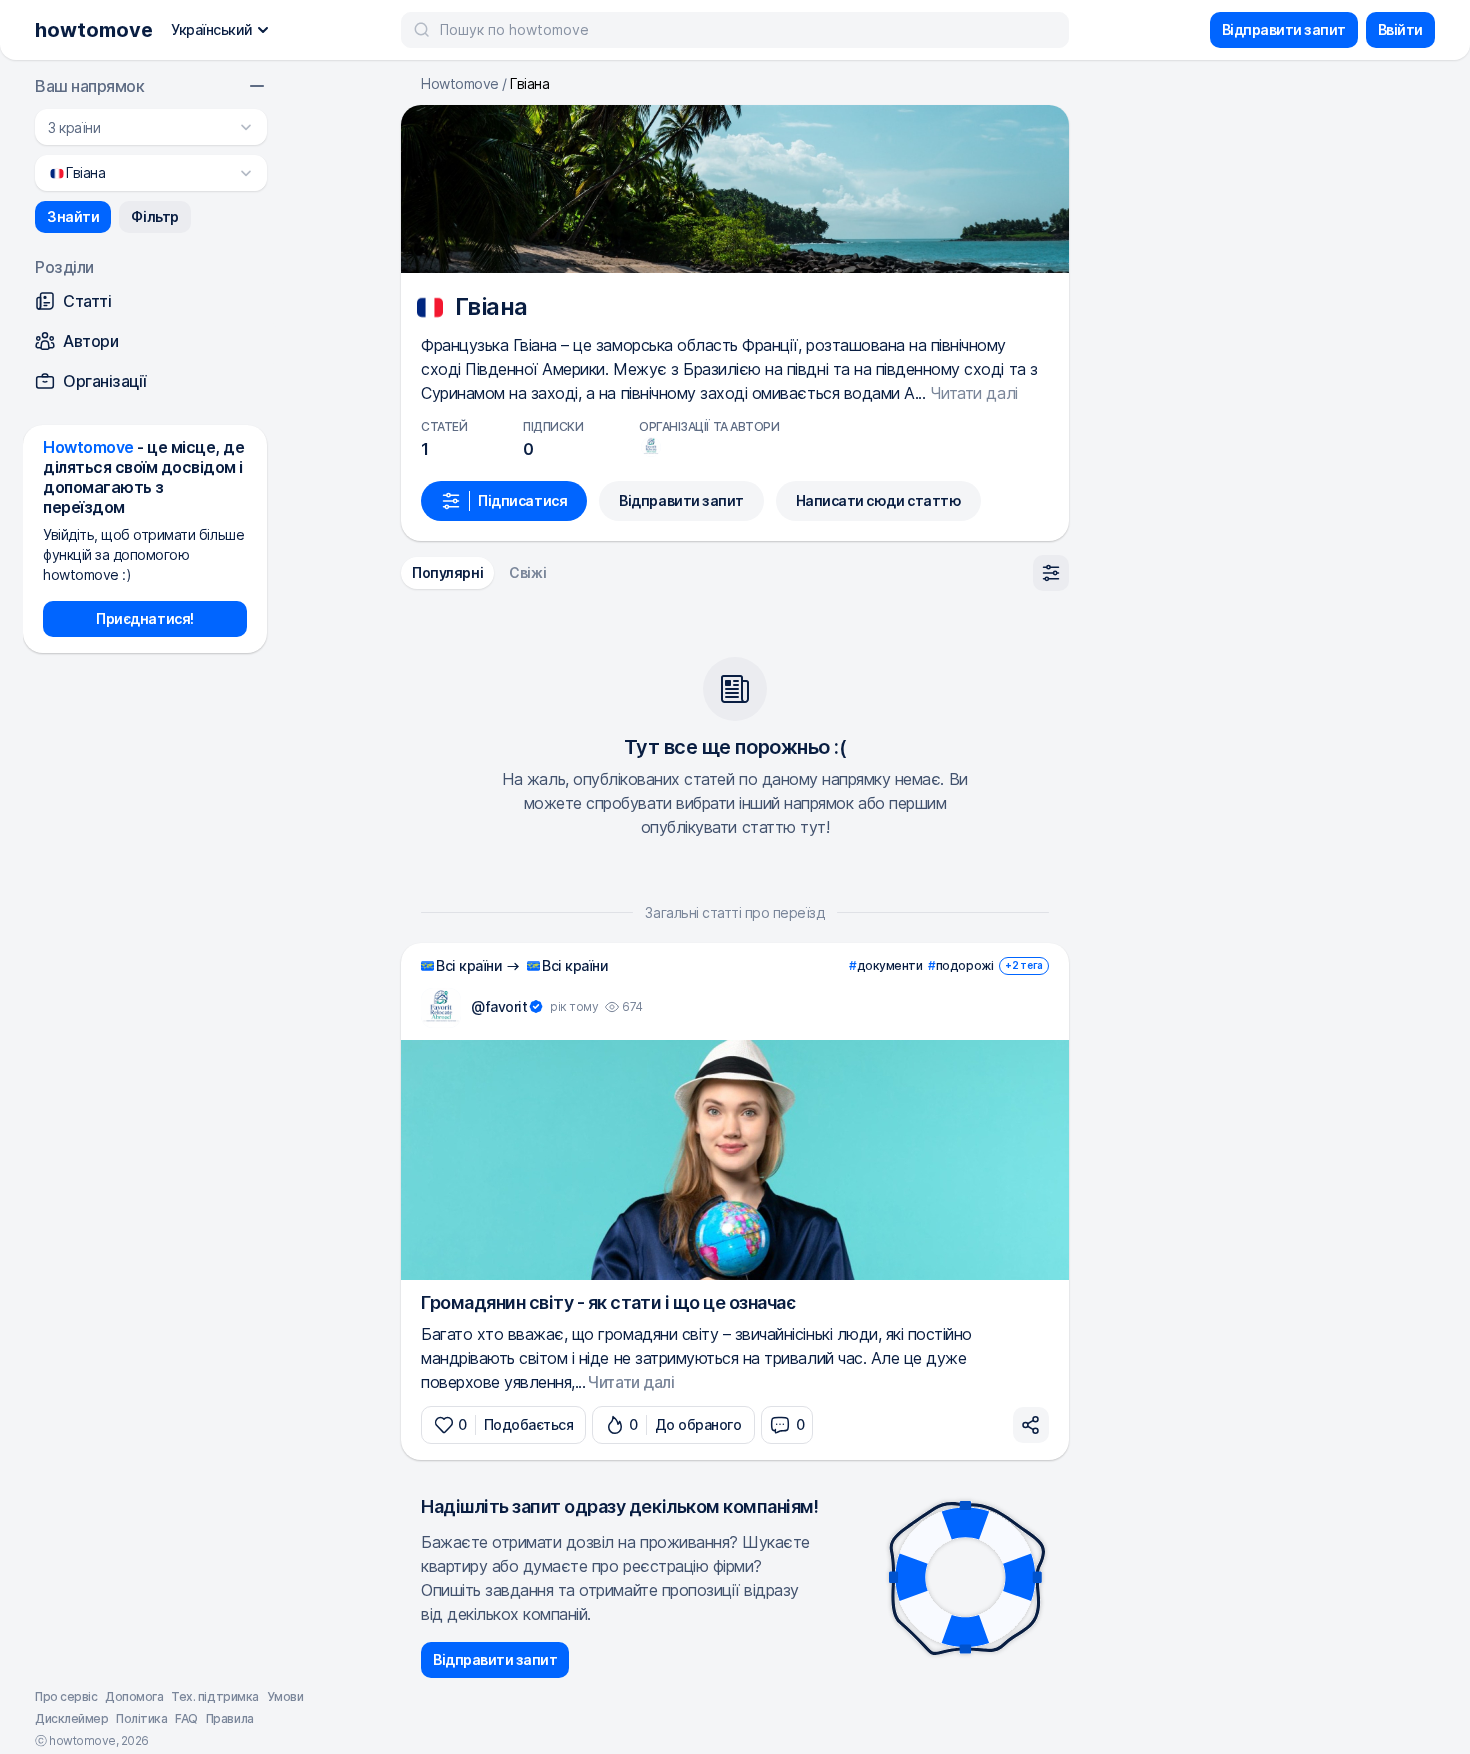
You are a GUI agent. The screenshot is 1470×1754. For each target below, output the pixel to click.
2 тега (1024, 965)
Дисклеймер (71, 1718)
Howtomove (460, 84)
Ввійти (1400, 29)
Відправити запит (1284, 29)
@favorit (499, 1006)
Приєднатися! (144, 618)
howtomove (94, 30)
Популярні (447, 572)
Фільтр (154, 216)
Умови (285, 1696)
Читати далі (974, 393)
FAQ (186, 1718)
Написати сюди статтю (878, 500)
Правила (230, 1718)
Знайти (73, 216)
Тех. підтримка (214, 1696)
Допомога (134, 1696)
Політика (141, 1718)
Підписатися (522, 500)
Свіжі (527, 572)
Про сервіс (66, 1696)
